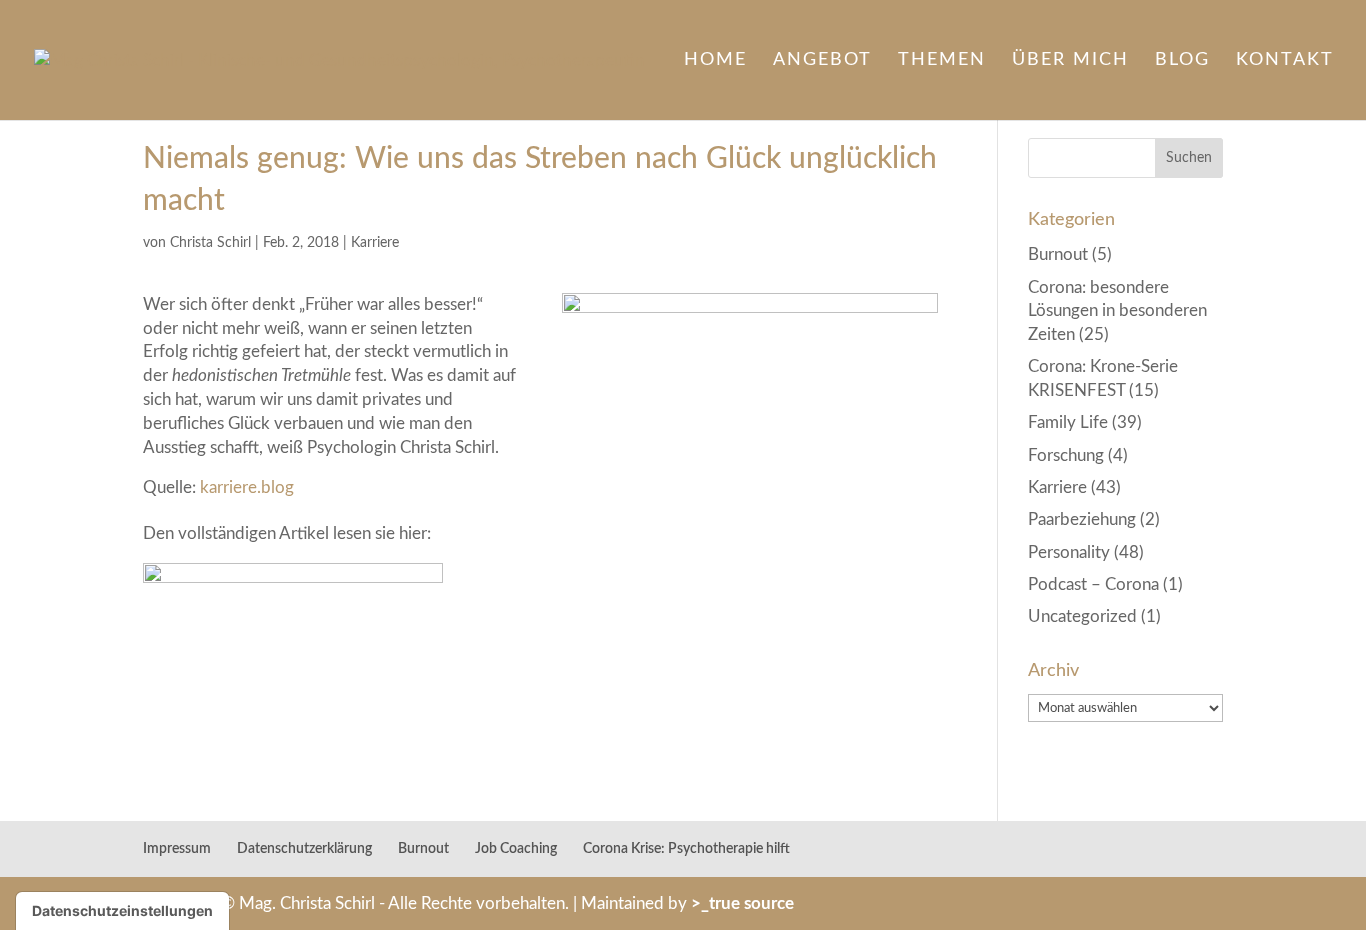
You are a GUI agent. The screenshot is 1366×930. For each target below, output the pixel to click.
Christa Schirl (210, 243)
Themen (942, 61)
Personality (1069, 552)
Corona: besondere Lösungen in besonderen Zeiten (1117, 311)
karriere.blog (247, 487)
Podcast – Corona (1093, 584)
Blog (1182, 61)
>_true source (742, 903)
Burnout (1058, 254)
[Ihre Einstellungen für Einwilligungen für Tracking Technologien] (122, 911)
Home (715, 61)
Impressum (177, 849)
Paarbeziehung (1082, 519)
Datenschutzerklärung (304, 849)
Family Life (1068, 422)
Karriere (375, 243)
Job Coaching (516, 849)
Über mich (1070, 61)
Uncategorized (1082, 616)
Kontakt (1285, 61)
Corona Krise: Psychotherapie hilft (686, 849)
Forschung (1066, 455)
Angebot (822, 61)
